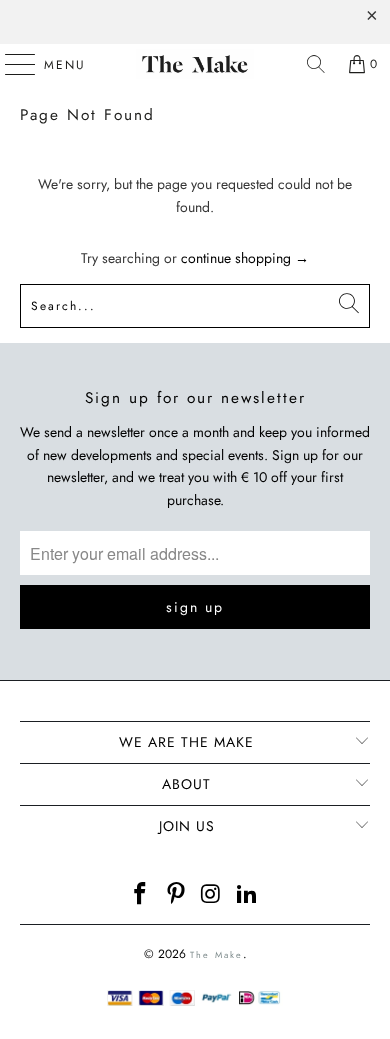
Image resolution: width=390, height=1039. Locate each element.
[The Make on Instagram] (212, 895)
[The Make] (195, 64)
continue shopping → (245, 258)
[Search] (316, 64)
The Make (216, 954)
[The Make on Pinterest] (176, 895)
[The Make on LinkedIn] (248, 895)
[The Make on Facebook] (141, 895)
